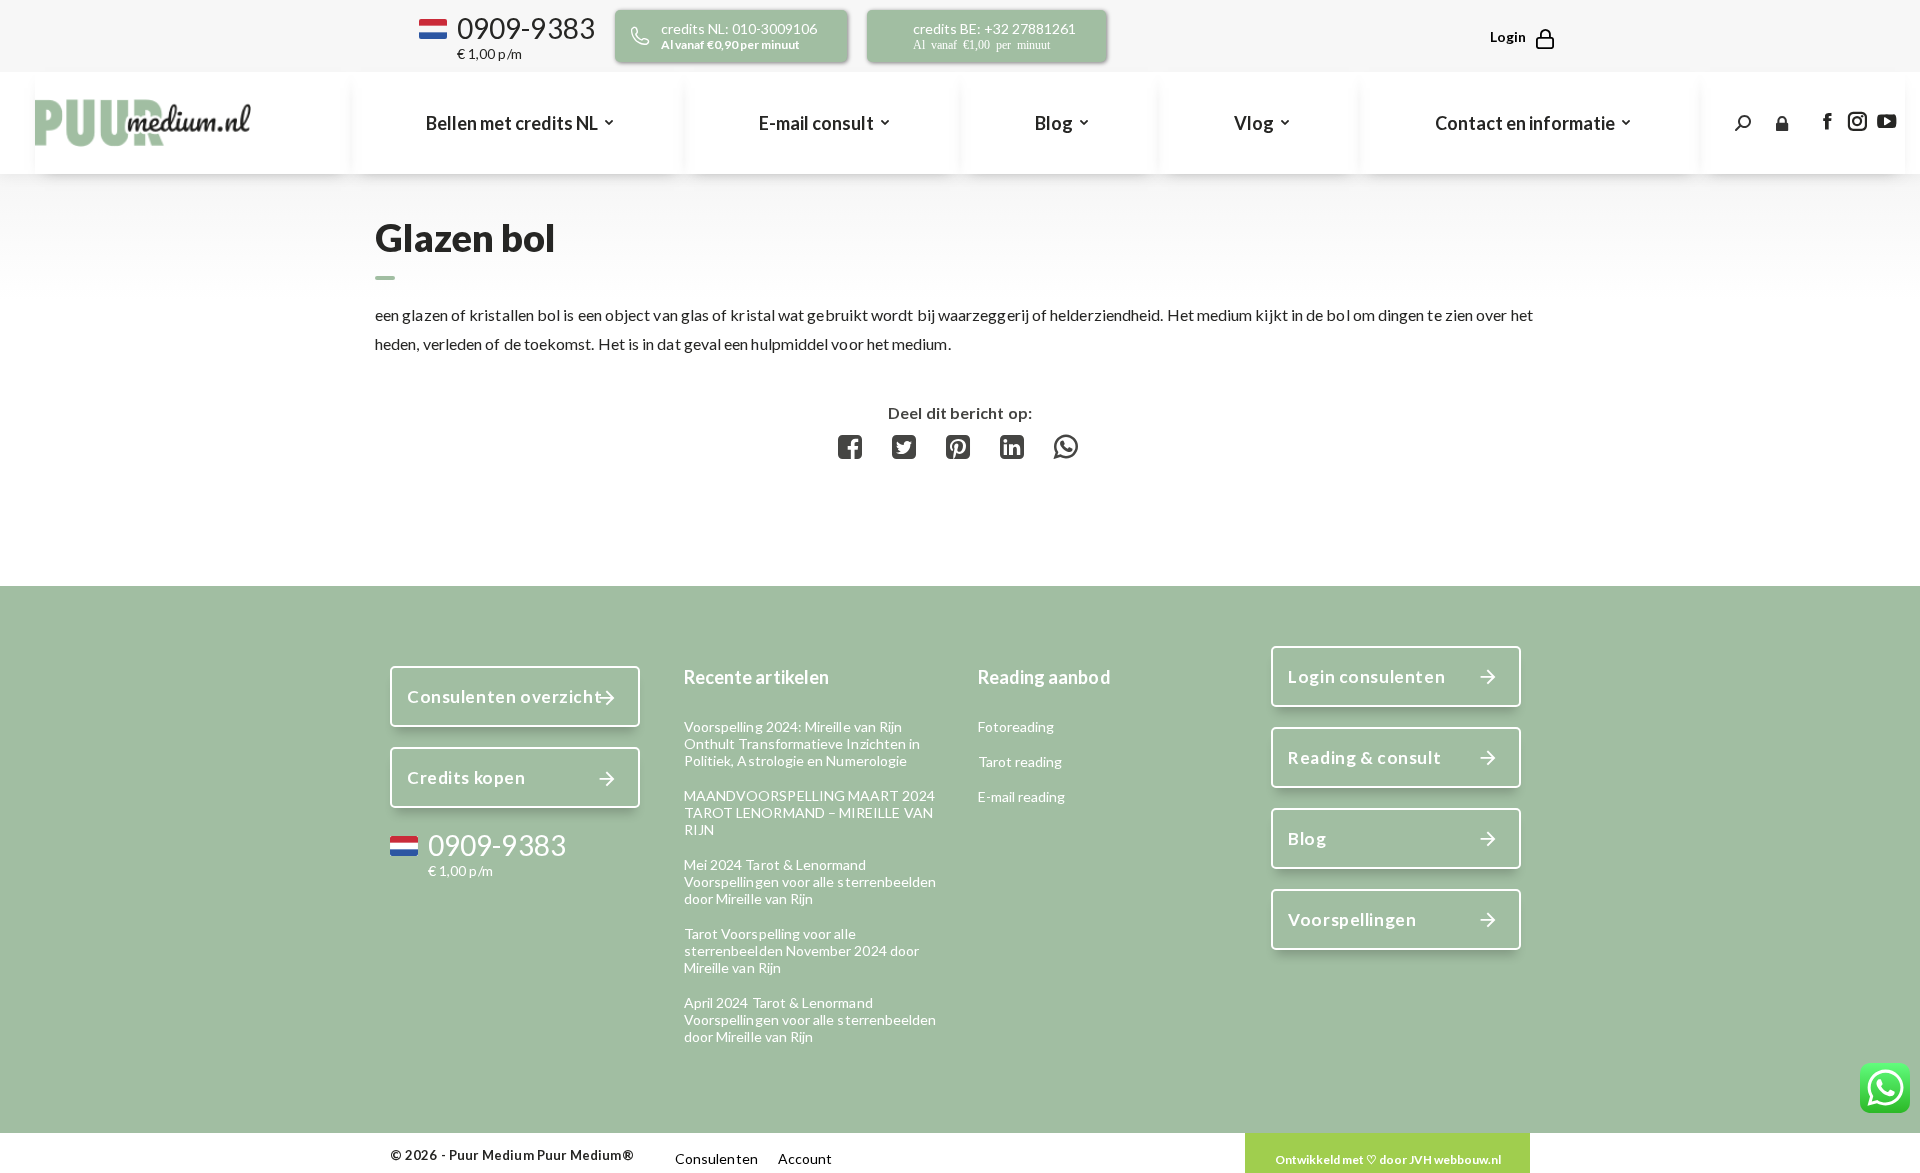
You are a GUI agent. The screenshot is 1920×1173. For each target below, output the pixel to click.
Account (805, 1158)
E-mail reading (1022, 796)
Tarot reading (1020, 761)
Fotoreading (1016, 726)
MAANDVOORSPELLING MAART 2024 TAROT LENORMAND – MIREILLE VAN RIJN (809, 812)
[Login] (1513, 36)
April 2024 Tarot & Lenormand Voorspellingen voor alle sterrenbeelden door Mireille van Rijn (810, 1019)
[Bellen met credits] (754, 36)
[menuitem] (517, 123)
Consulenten (716, 1158)
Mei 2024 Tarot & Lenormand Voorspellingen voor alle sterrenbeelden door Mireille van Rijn (810, 881)
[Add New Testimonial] (1387, 1159)
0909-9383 (526, 28)
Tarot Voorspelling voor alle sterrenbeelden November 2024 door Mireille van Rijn (801, 950)
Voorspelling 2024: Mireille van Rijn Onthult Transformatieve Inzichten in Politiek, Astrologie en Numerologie (802, 743)
